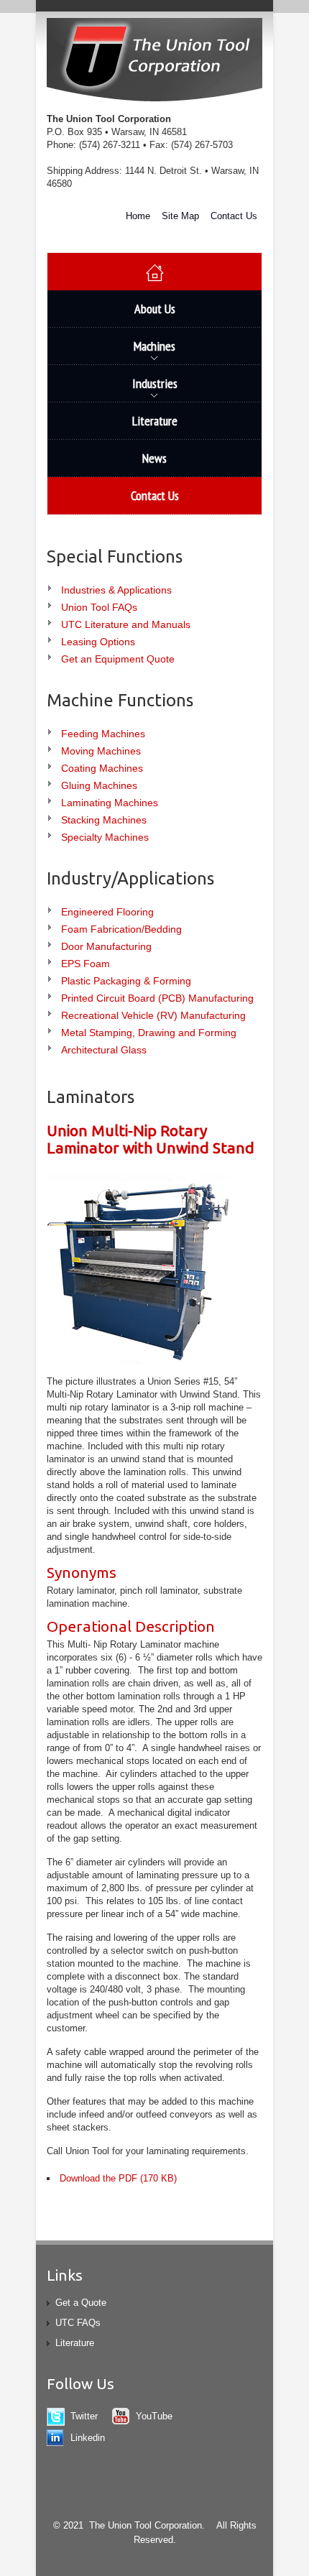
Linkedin (88, 2438)
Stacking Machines (104, 820)
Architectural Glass (104, 1050)
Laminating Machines (110, 803)
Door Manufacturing (106, 946)
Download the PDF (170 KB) (118, 2178)
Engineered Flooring (107, 912)
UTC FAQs (78, 2323)
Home (138, 216)
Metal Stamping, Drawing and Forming (149, 1033)
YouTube (154, 2416)
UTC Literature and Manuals (126, 624)
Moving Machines (101, 751)
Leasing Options (98, 642)
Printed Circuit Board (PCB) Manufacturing (157, 998)
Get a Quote (81, 2303)
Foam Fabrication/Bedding (121, 929)
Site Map (180, 216)
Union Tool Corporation (154, 61)
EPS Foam (86, 964)
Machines (111, 351)
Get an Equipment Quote (118, 659)
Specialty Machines (105, 837)
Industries (112, 389)
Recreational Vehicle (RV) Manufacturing (153, 1015)
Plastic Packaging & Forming (126, 981)
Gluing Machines (99, 785)
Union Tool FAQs (99, 607)
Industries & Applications (116, 590)
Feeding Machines (103, 734)
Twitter (84, 2416)
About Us (155, 309)
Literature (155, 421)
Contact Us (234, 216)
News (154, 458)
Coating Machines (102, 768)
